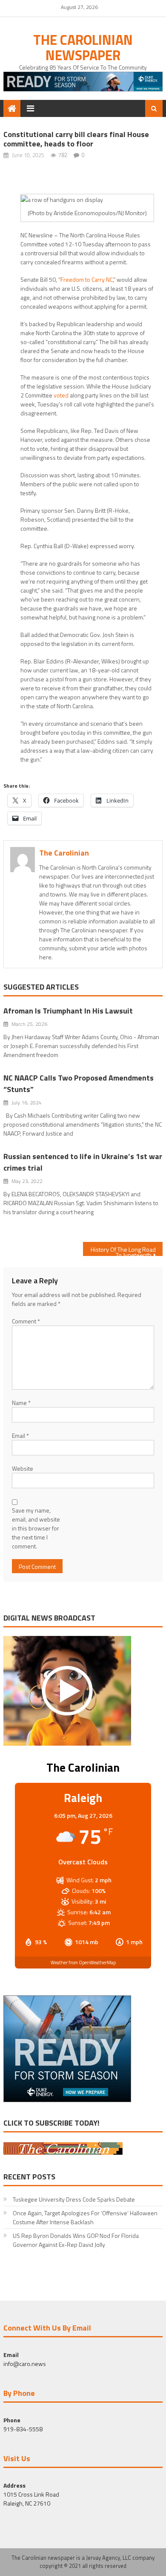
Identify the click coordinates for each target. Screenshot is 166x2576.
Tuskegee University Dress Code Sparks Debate (74, 2199)
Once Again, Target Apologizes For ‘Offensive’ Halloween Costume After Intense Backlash (85, 2217)
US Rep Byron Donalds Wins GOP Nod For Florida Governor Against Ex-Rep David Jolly (76, 2240)
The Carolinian (64, 853)
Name (21, 1403)
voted (61, 395)
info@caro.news (25, 2364)
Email (20, 1435)
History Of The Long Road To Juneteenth (123, 1250)
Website (23, 1468)
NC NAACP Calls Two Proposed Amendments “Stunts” (79, 1084)
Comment (26, 1321)
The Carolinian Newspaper (83, 47)
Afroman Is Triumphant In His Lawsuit (68, 1011)
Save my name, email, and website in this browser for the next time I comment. (36, 1528)
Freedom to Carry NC (87, 279)
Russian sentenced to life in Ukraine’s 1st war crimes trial (83, 1162)
